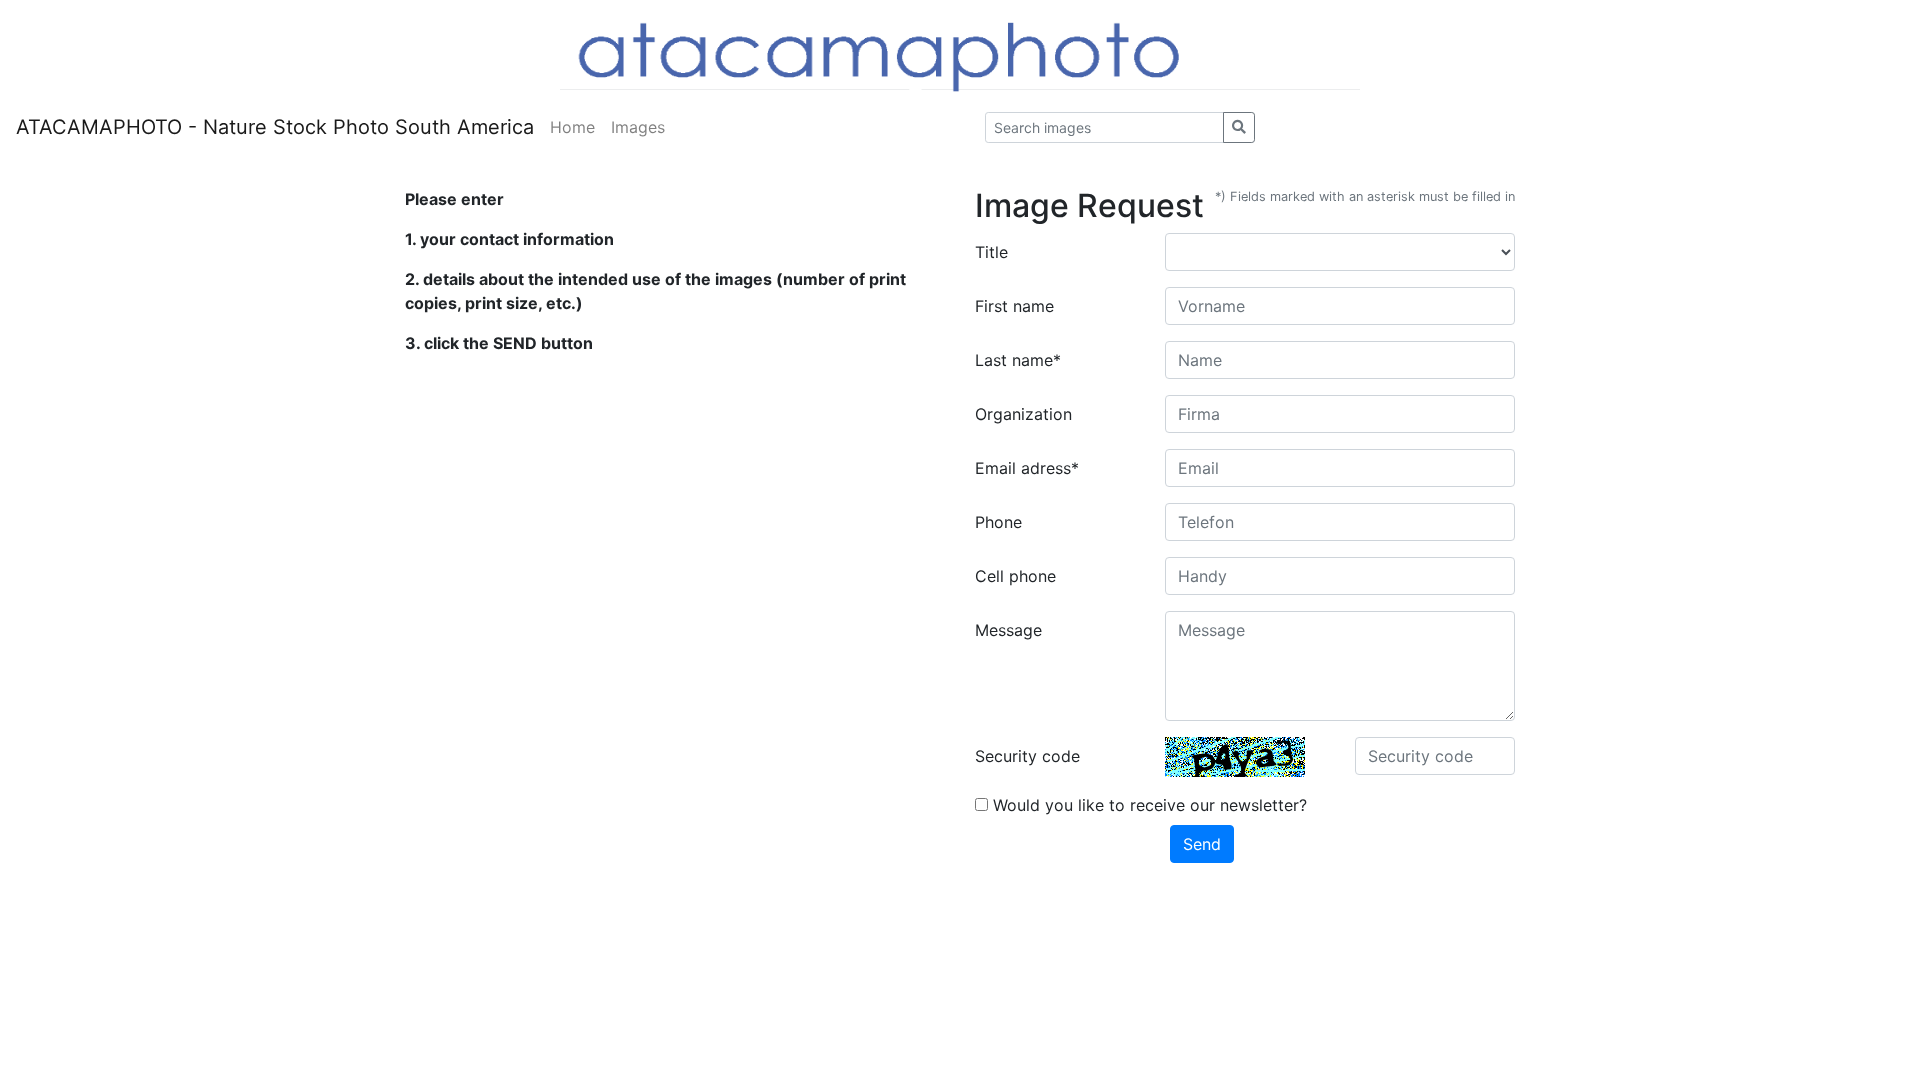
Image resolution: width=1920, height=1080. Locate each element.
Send (1202, 844)
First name (1014, 306)
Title (991, 252)
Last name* (1018, 360)
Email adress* (1027, 468)
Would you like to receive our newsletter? (1147, 805)
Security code (1027, 756)
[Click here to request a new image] (1235, 757)
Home (572, 127)
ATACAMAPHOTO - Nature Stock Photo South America (275, 127)
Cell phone (1015, 576)
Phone (998, 522)
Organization (1023, 414)
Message (1008, 630)
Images (638, 127)
